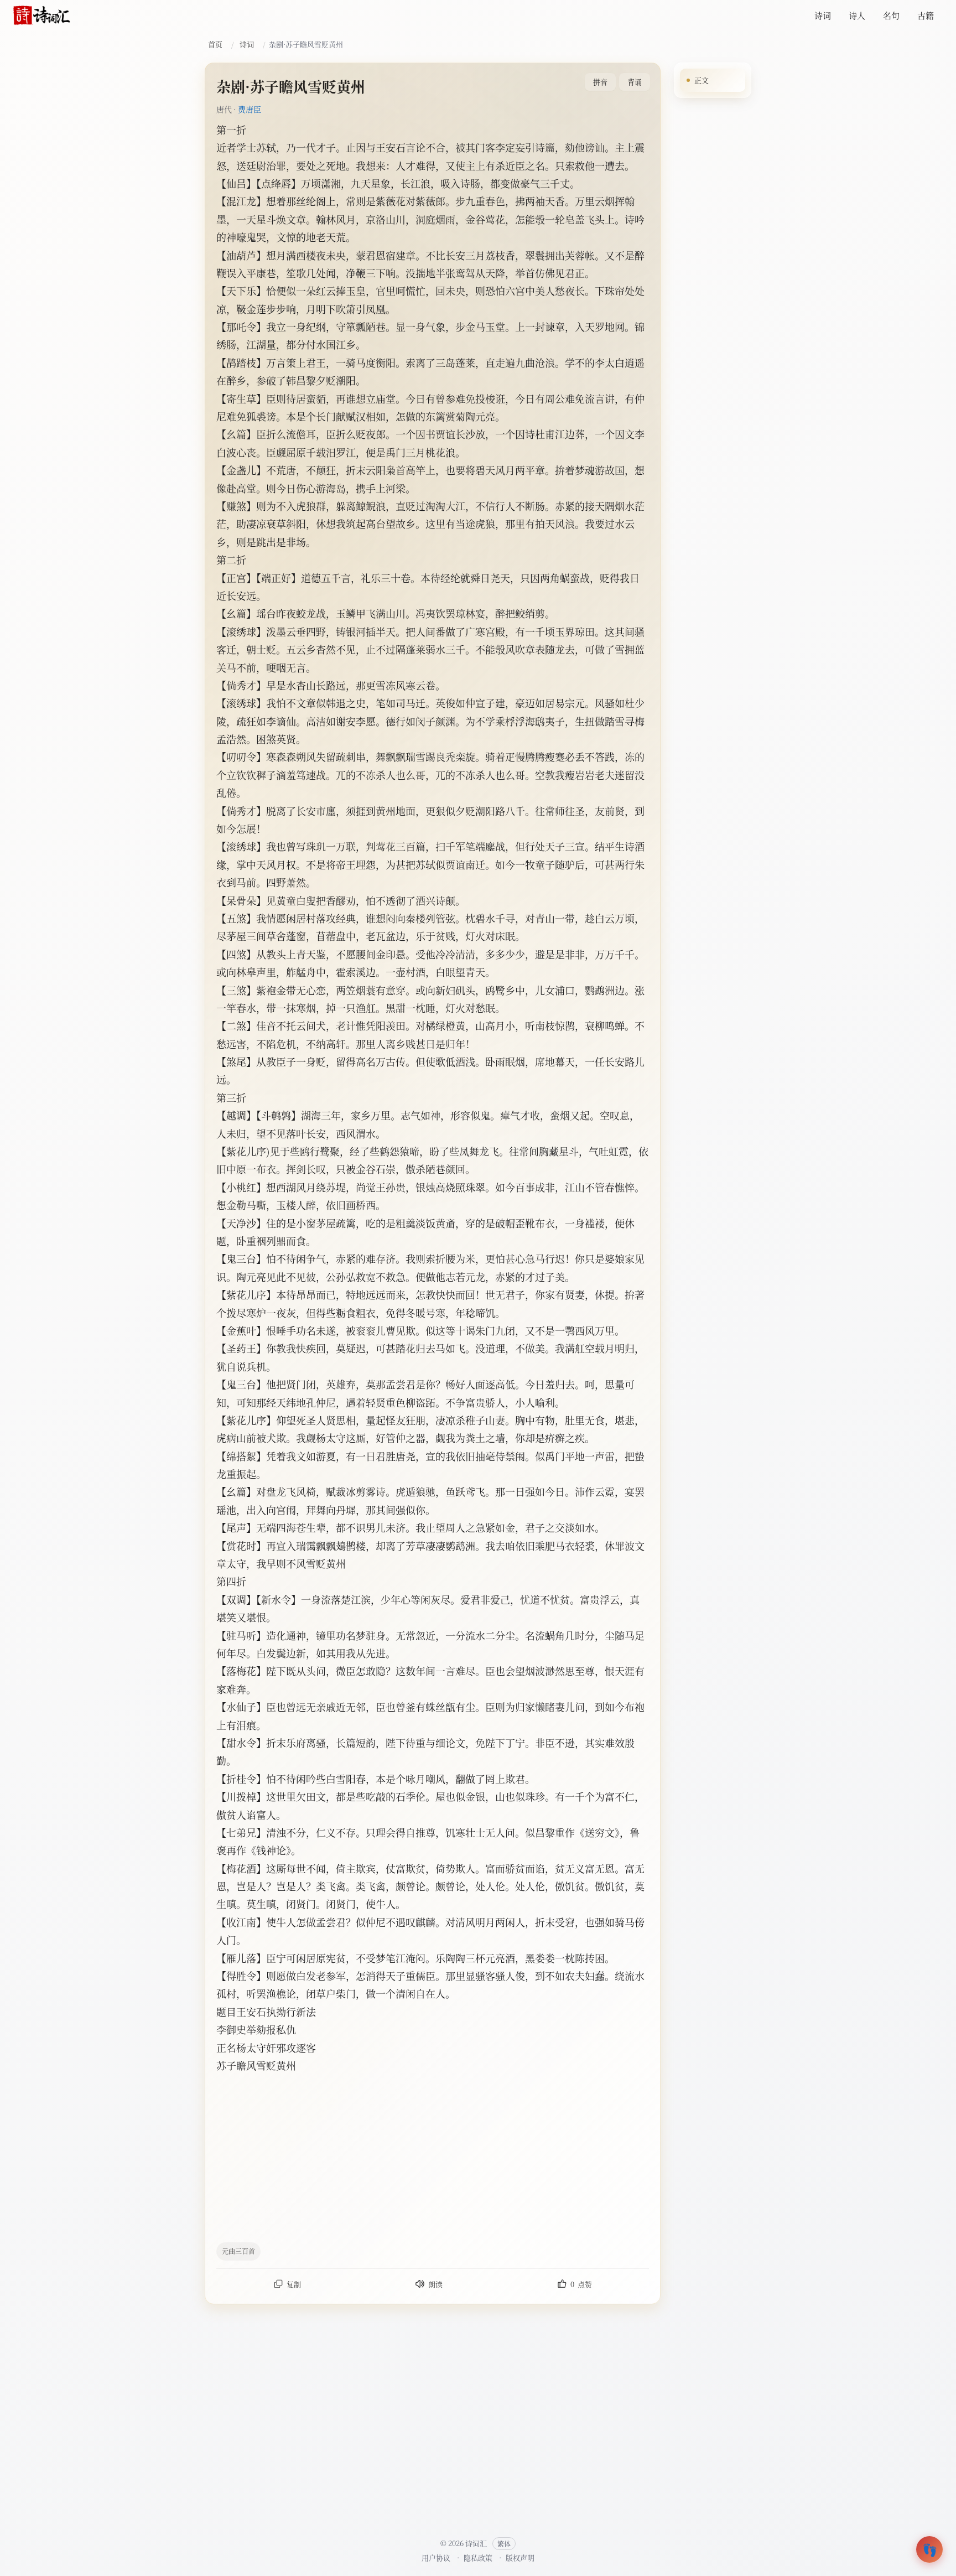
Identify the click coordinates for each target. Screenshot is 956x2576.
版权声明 (520, 2557)
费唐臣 (250, 109)
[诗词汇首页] (42, 15)
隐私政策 (478, 2557)
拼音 (600, 82)
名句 (891, 15)
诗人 (857, 15)
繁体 (504, 2544)
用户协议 (436, 2557)
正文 (702, 80)
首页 (215, 44)
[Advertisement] (478, 2157)
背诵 (635, 82)
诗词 (823, 15)
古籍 (926, 15)
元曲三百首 (238, 2251)
